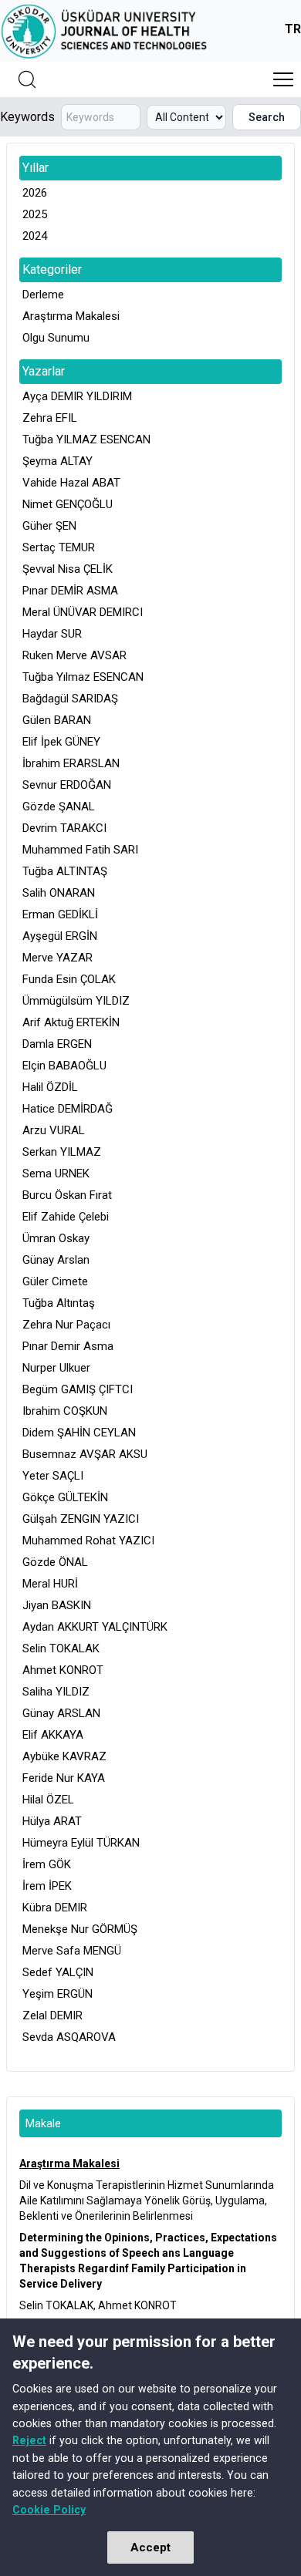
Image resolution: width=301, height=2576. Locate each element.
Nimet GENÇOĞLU (68, 504)
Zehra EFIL (50, 418)
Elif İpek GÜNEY (61, 742)
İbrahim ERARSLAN (71, 763)
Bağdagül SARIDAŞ (70, 699)
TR (293, 29)
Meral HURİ (50, 1584)
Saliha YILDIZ (56, 1692)
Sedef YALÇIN (58, 1972)
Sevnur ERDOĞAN (67, 785)
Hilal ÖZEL (48, 1800)
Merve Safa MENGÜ (72, 1951)
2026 (35, 193)
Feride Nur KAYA (64, 1778)
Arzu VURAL (54, 1130)
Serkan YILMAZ (62, 1152)
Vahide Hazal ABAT (71, 483)
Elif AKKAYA (53, 1735)
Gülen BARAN (57, 720)
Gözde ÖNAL (55, 1562)
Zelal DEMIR (52, 2015)
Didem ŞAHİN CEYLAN (79, 1433)
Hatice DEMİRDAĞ (68, 1109)
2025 (35, 214)
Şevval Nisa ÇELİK (68, 569)
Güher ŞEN (49, 526)
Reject (29, 2440)
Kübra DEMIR (55, 1908)
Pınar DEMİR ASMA (70, 591)
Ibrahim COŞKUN (65, 1411)
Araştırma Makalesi (71, 316)
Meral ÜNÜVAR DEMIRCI (83, 612)
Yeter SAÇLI (53, 1476)
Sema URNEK (56, 1174)
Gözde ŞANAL (59, 806)
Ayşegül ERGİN (60, 936)
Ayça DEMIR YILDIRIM (77, 396)
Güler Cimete (55, 1281)
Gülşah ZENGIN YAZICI (81, 1519)
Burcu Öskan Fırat (67, 1195)
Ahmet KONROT (63, 1670)
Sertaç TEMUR (59, 547)
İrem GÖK (47, 1864)
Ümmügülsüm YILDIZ (76, 1001)
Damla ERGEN (57, 1044)
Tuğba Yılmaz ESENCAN (83, 677)
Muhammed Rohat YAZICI (88, 1541)
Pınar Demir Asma (68, 1346)
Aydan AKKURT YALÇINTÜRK (95, 1627)
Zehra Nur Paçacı (66, 1325)
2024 (35, 236)
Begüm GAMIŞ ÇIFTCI (78, 1389)
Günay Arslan (56, 1260)
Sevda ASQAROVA (69, 2037)
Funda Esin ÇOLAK (69, 979)
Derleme (43, 295)
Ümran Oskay (56, 1238)
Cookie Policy (49, 2510)
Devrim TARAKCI (64, 828)
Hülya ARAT (52, 1821)
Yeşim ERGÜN (57, 1994)
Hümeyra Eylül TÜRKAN (81, 1843)
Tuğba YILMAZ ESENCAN (86, 439)
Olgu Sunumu (56, 338)
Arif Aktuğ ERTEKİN (71, 1022)
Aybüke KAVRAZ (64, 1756)
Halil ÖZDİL (50, 1087)
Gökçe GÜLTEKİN (65, 1497)
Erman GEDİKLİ (60, 914)
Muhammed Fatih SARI (80, 850)
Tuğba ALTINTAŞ (65, 871)
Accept (150, 2547)
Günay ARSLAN (61, 1713)
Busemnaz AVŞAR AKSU (85, 1454)
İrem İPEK (47, 1886)
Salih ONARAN (59, 893)
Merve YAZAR (57, 958)
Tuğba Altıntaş (59, 1303)
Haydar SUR (52, 634)
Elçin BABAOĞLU (64, 1066)
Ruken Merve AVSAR (74, 655)
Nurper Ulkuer (56, 1368)
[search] (27, 79)
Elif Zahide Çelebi (66, 1217)
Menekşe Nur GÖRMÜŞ (80, 1929)
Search (267, 117)
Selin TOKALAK (61, 1648)
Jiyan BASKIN (57, 1605)
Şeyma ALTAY (57, 461)
